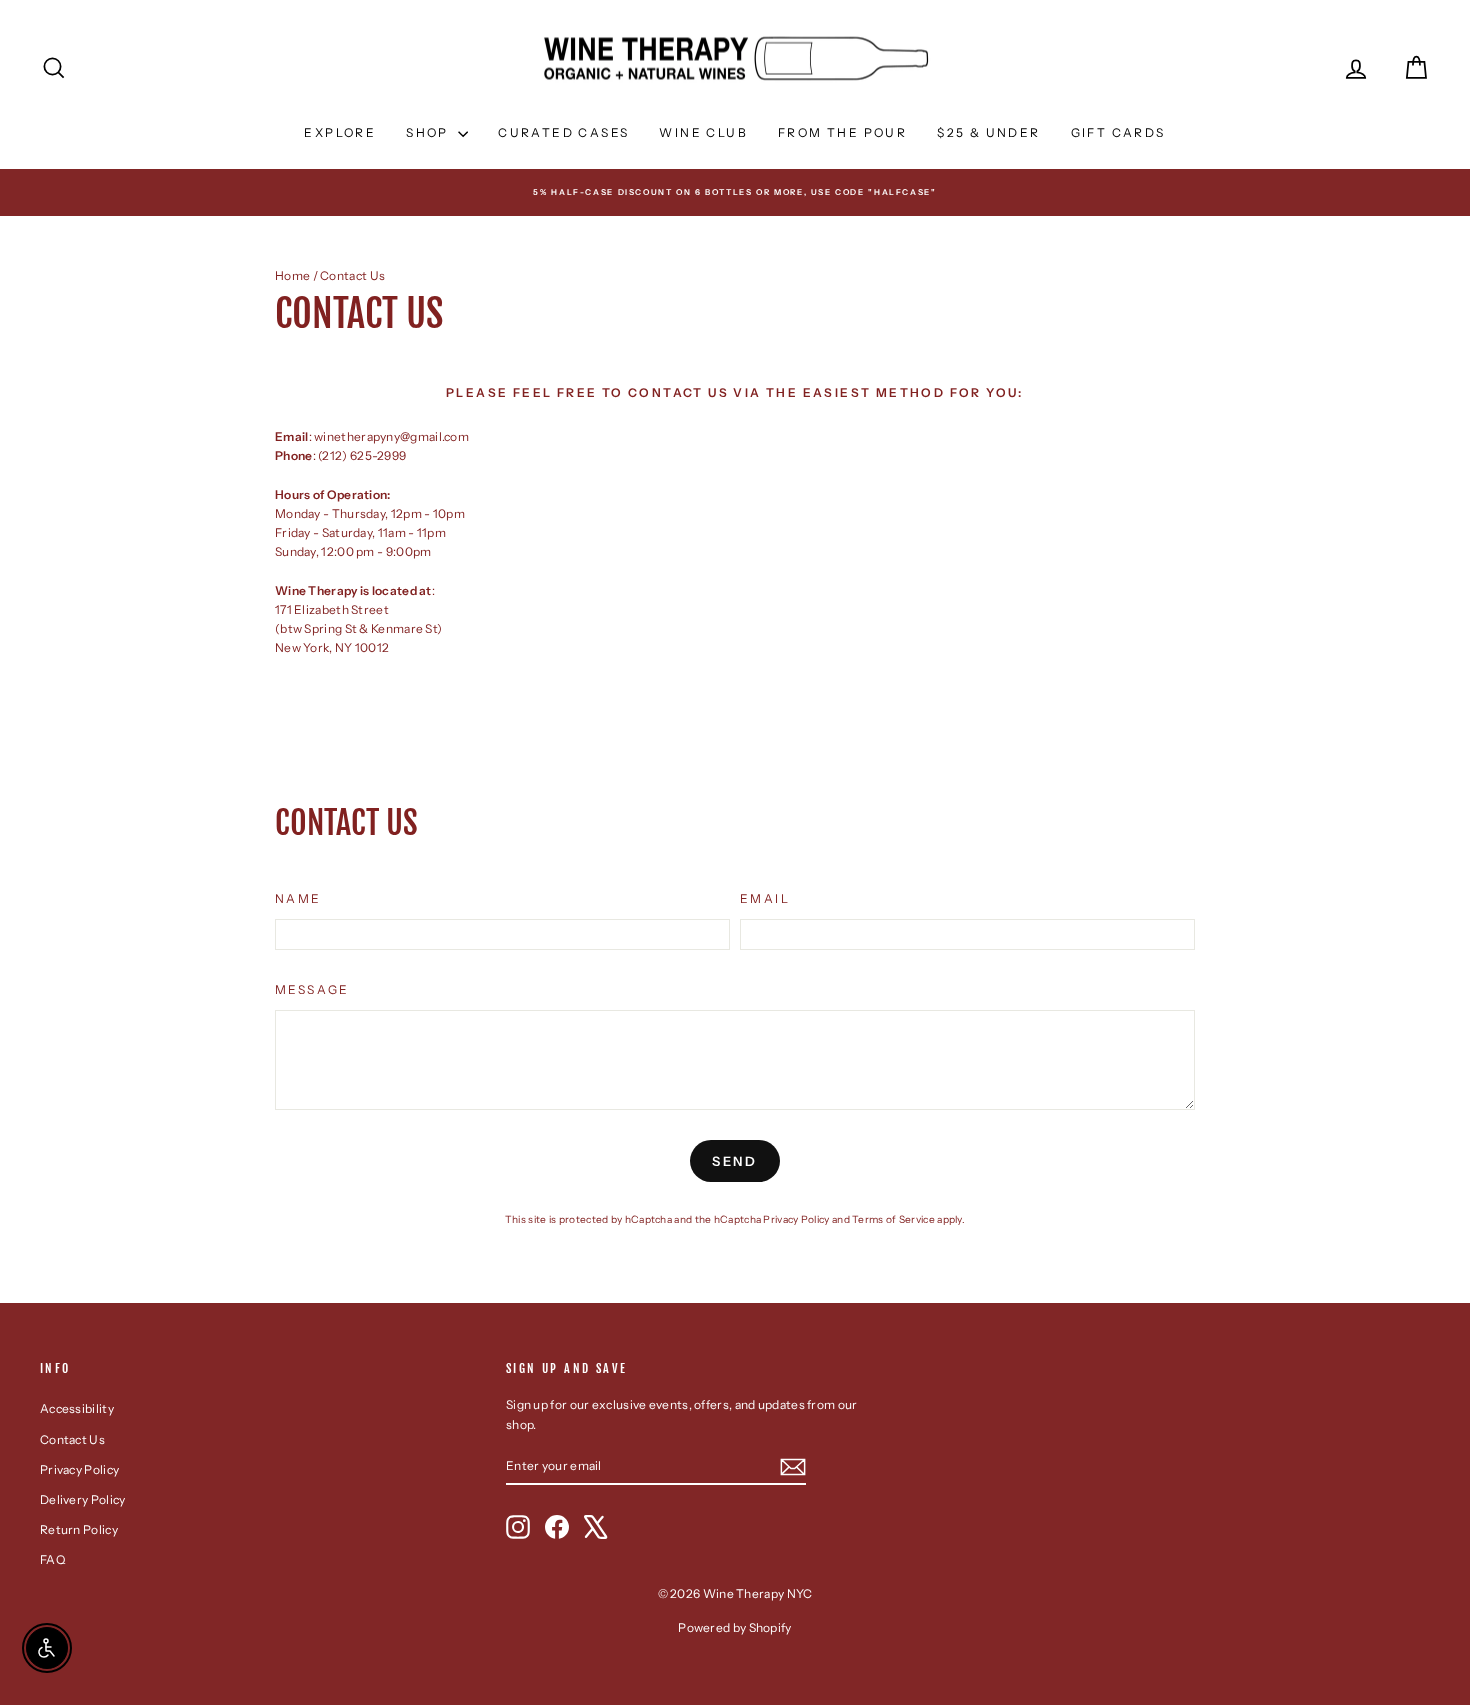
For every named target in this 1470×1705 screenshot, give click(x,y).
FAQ (52, 1559)
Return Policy (79, 1529)
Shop (429, 132)
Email (765, 898)
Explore (340, 132)
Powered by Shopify (734, 1627)
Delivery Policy (83, 1499)
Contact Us (72, 1439)
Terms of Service (893, 1219)
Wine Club (703, 132)
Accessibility (77, 1408)
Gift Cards (1118, 132)
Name (298, 898)
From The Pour (842, 132)
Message (312, 989)
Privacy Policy (796, 1219)
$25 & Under (988, 132)
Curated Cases (563, 132)
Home (292, 275)
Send (734, 1161)
